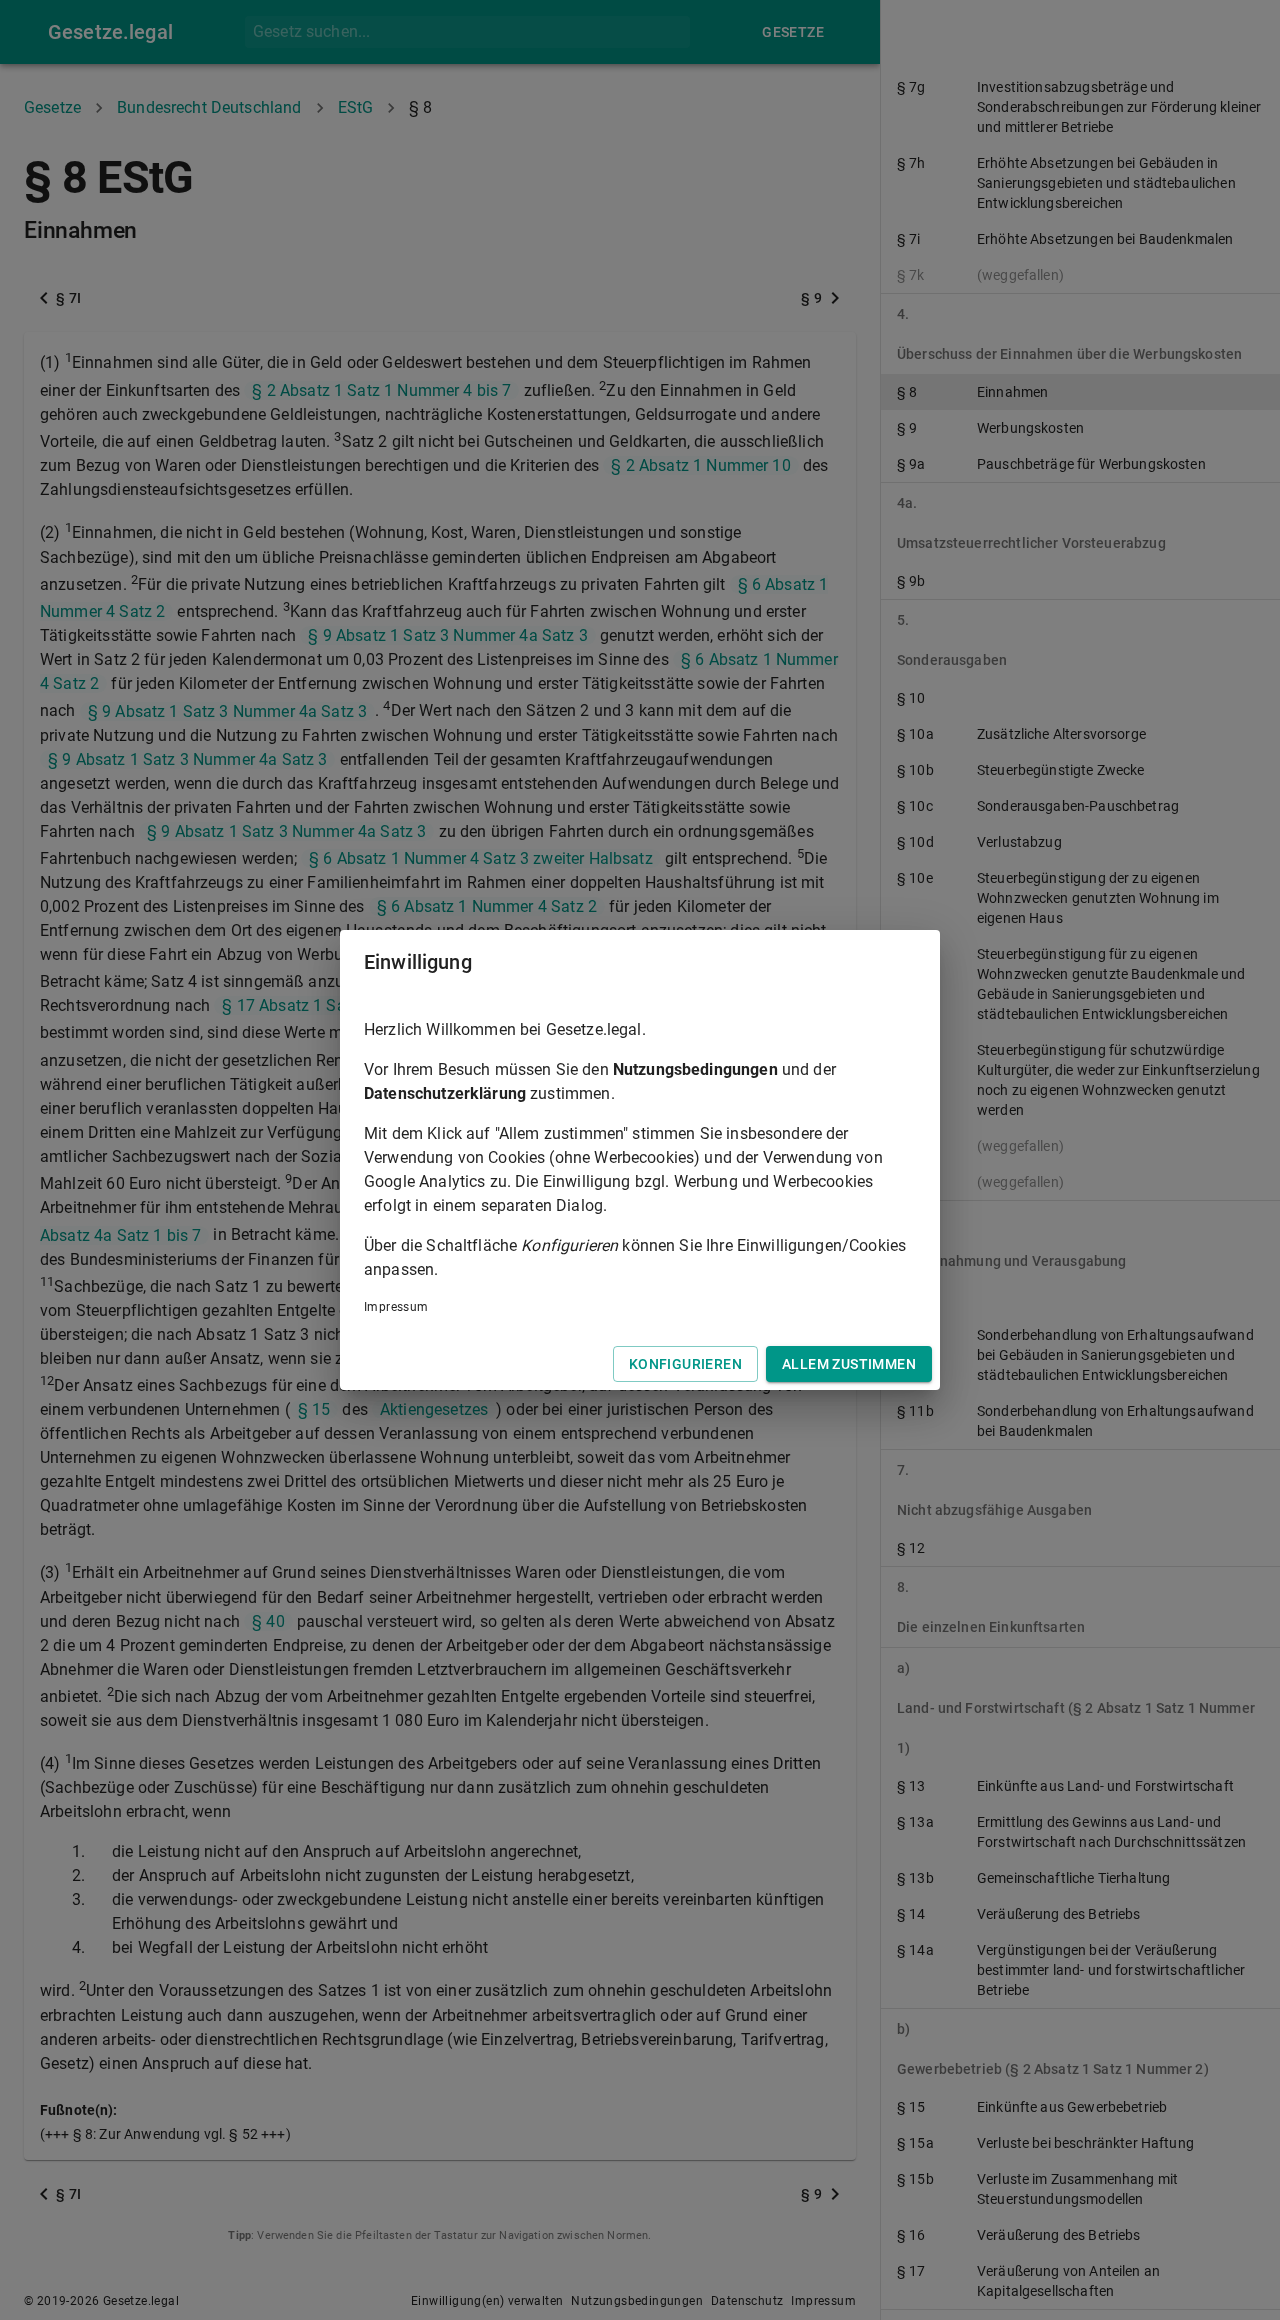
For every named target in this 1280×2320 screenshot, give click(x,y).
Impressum (396, 1307)
